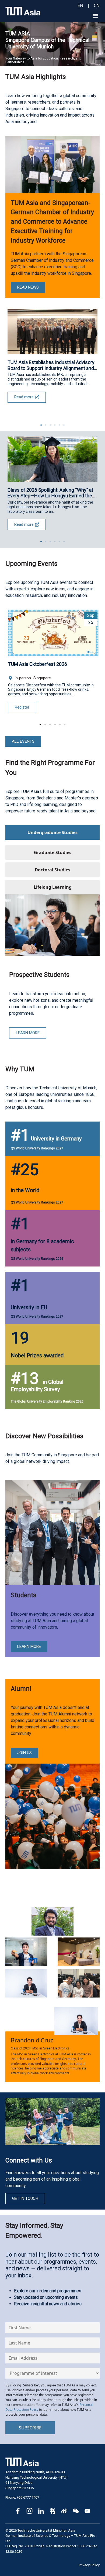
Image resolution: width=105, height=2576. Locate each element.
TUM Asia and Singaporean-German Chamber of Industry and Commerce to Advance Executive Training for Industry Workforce (52, 222)
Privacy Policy (89, 2565)
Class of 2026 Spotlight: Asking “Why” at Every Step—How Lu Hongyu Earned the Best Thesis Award (50, 493)
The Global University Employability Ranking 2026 (47, 1401)
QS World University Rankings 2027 (37, 1148)
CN (97, 5)
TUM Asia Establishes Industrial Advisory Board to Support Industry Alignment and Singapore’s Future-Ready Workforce (51, 365)
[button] (95, 16)
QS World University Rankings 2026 (37, 1259)
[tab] (52, 832)
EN (80, 5)
